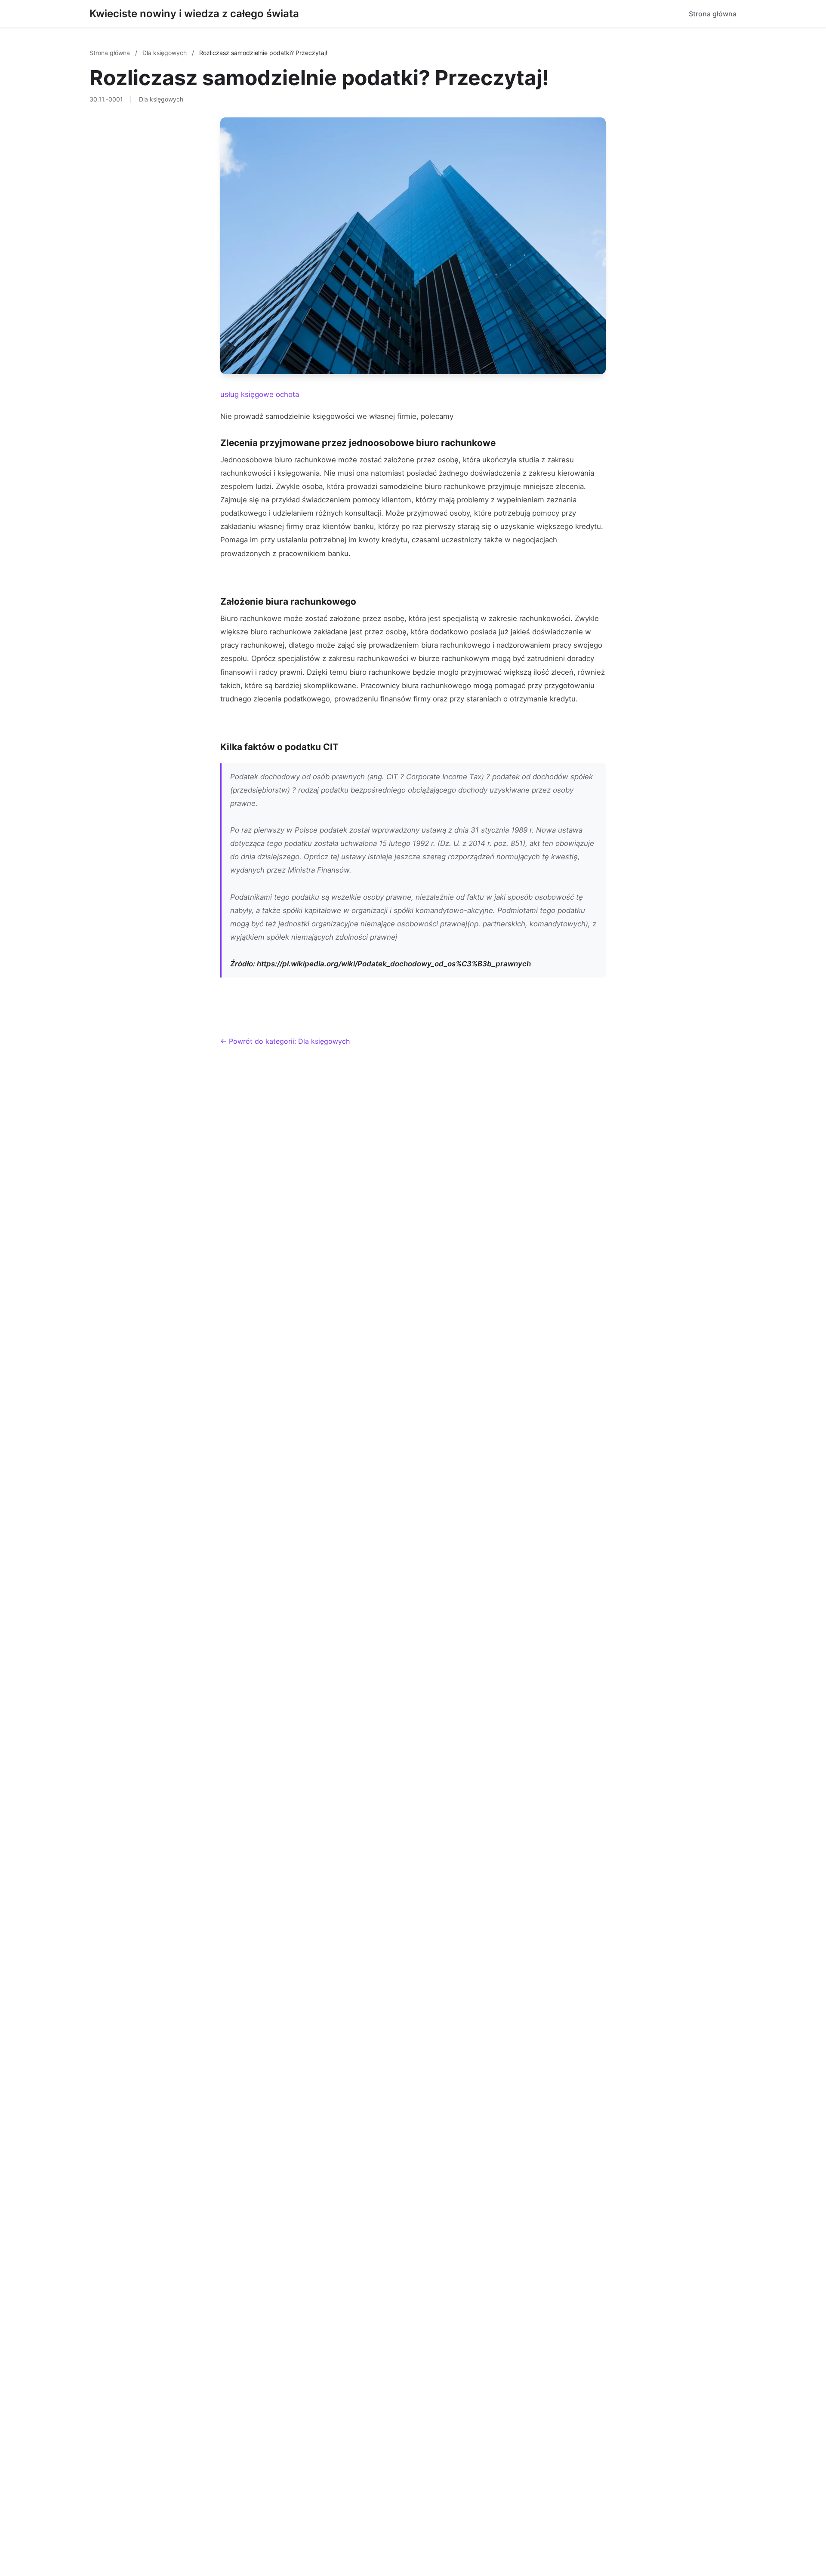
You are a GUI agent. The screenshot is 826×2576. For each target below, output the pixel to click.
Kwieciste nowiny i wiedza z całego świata (194, 14)
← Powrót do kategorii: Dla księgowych (285, 1041)
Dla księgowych (165, 53)
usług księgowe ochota (260, 394)
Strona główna (713, 14)
